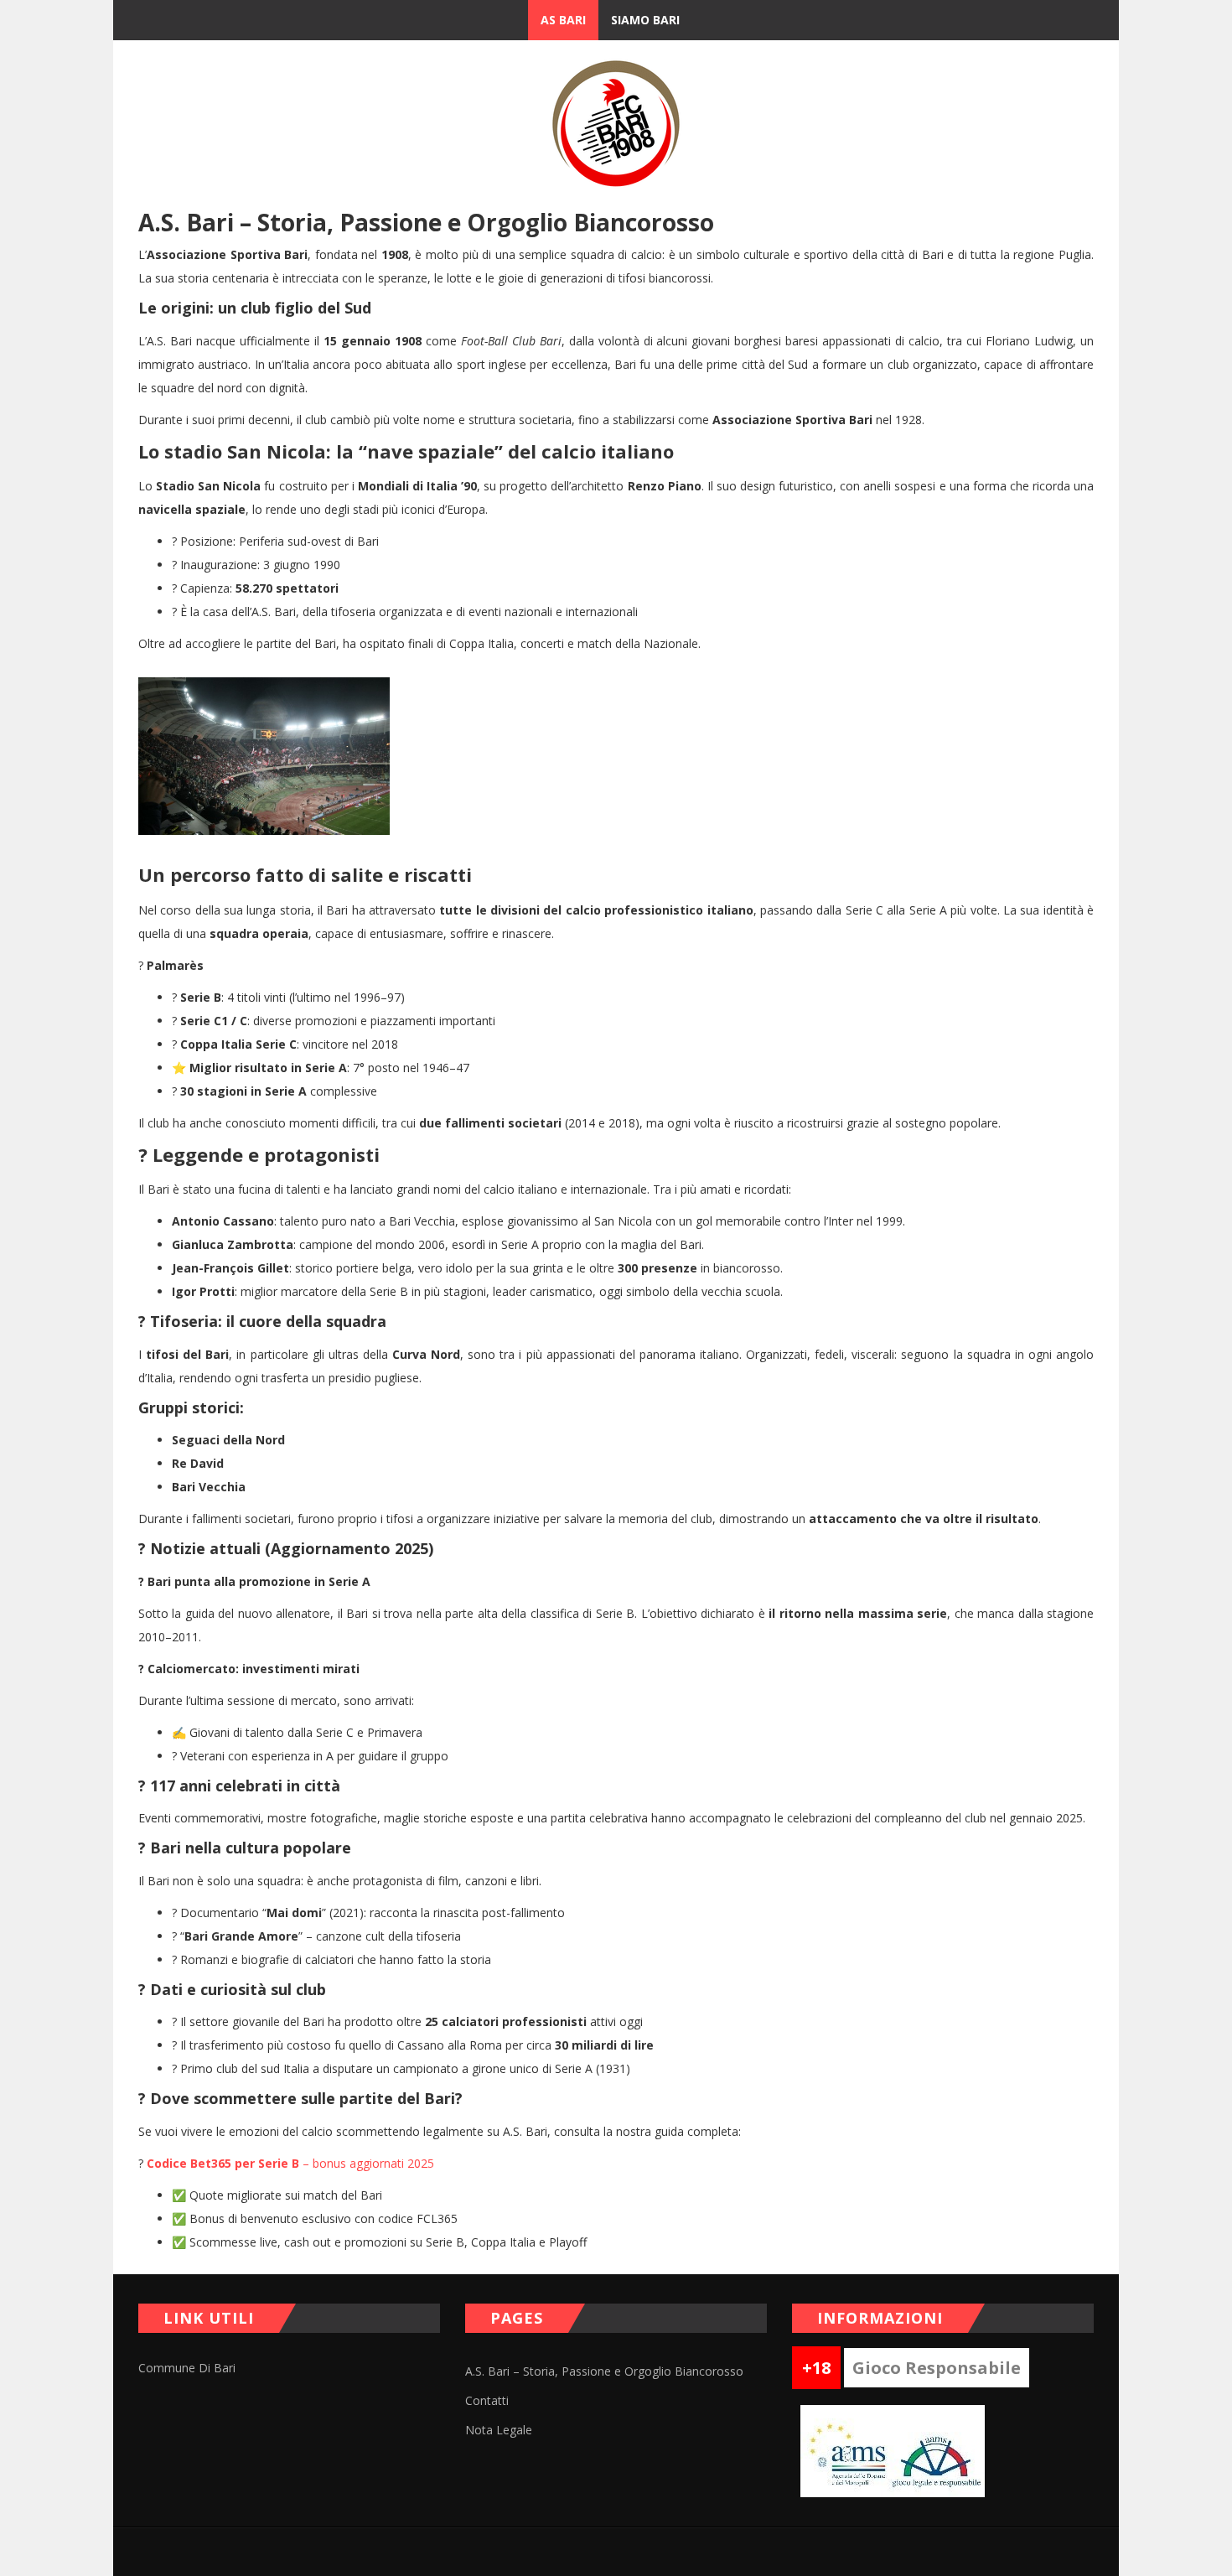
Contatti (487, 2400)
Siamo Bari (645, 20)
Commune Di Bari (187, 2368)
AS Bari (563, 20)
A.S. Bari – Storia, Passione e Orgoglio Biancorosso (604, 2371)
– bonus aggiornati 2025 (290, 2163)
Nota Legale (499, 2430)
